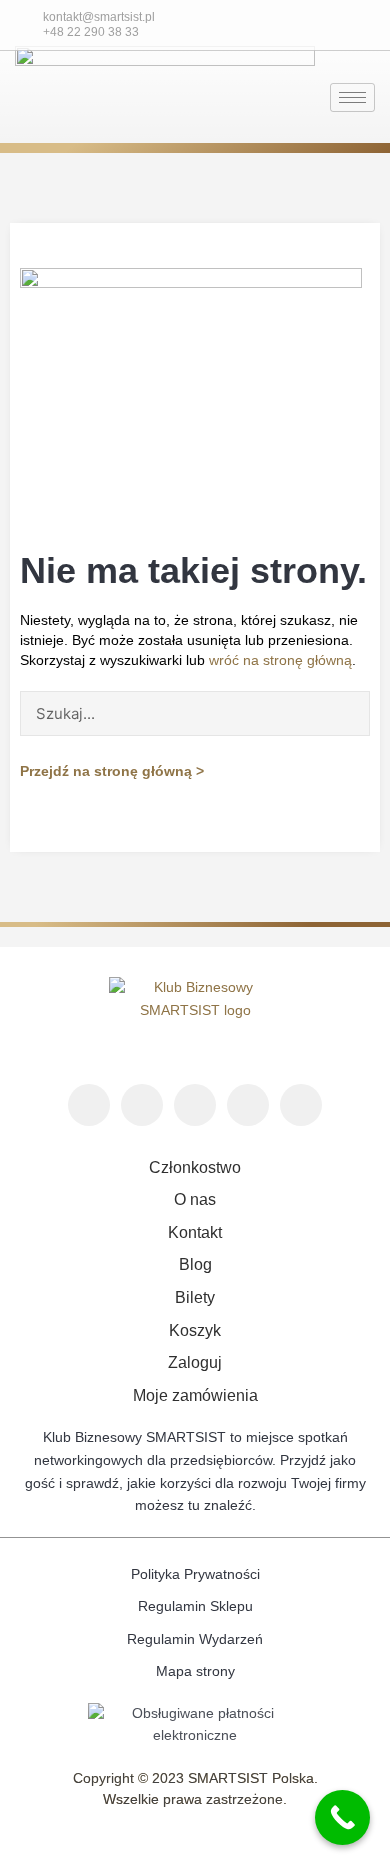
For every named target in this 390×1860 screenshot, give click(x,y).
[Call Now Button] (342, 1817)
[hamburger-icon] (352, 97)
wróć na (234, 660)
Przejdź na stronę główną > (112, 771)
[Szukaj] (346, 713)
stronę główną (305, 660)
